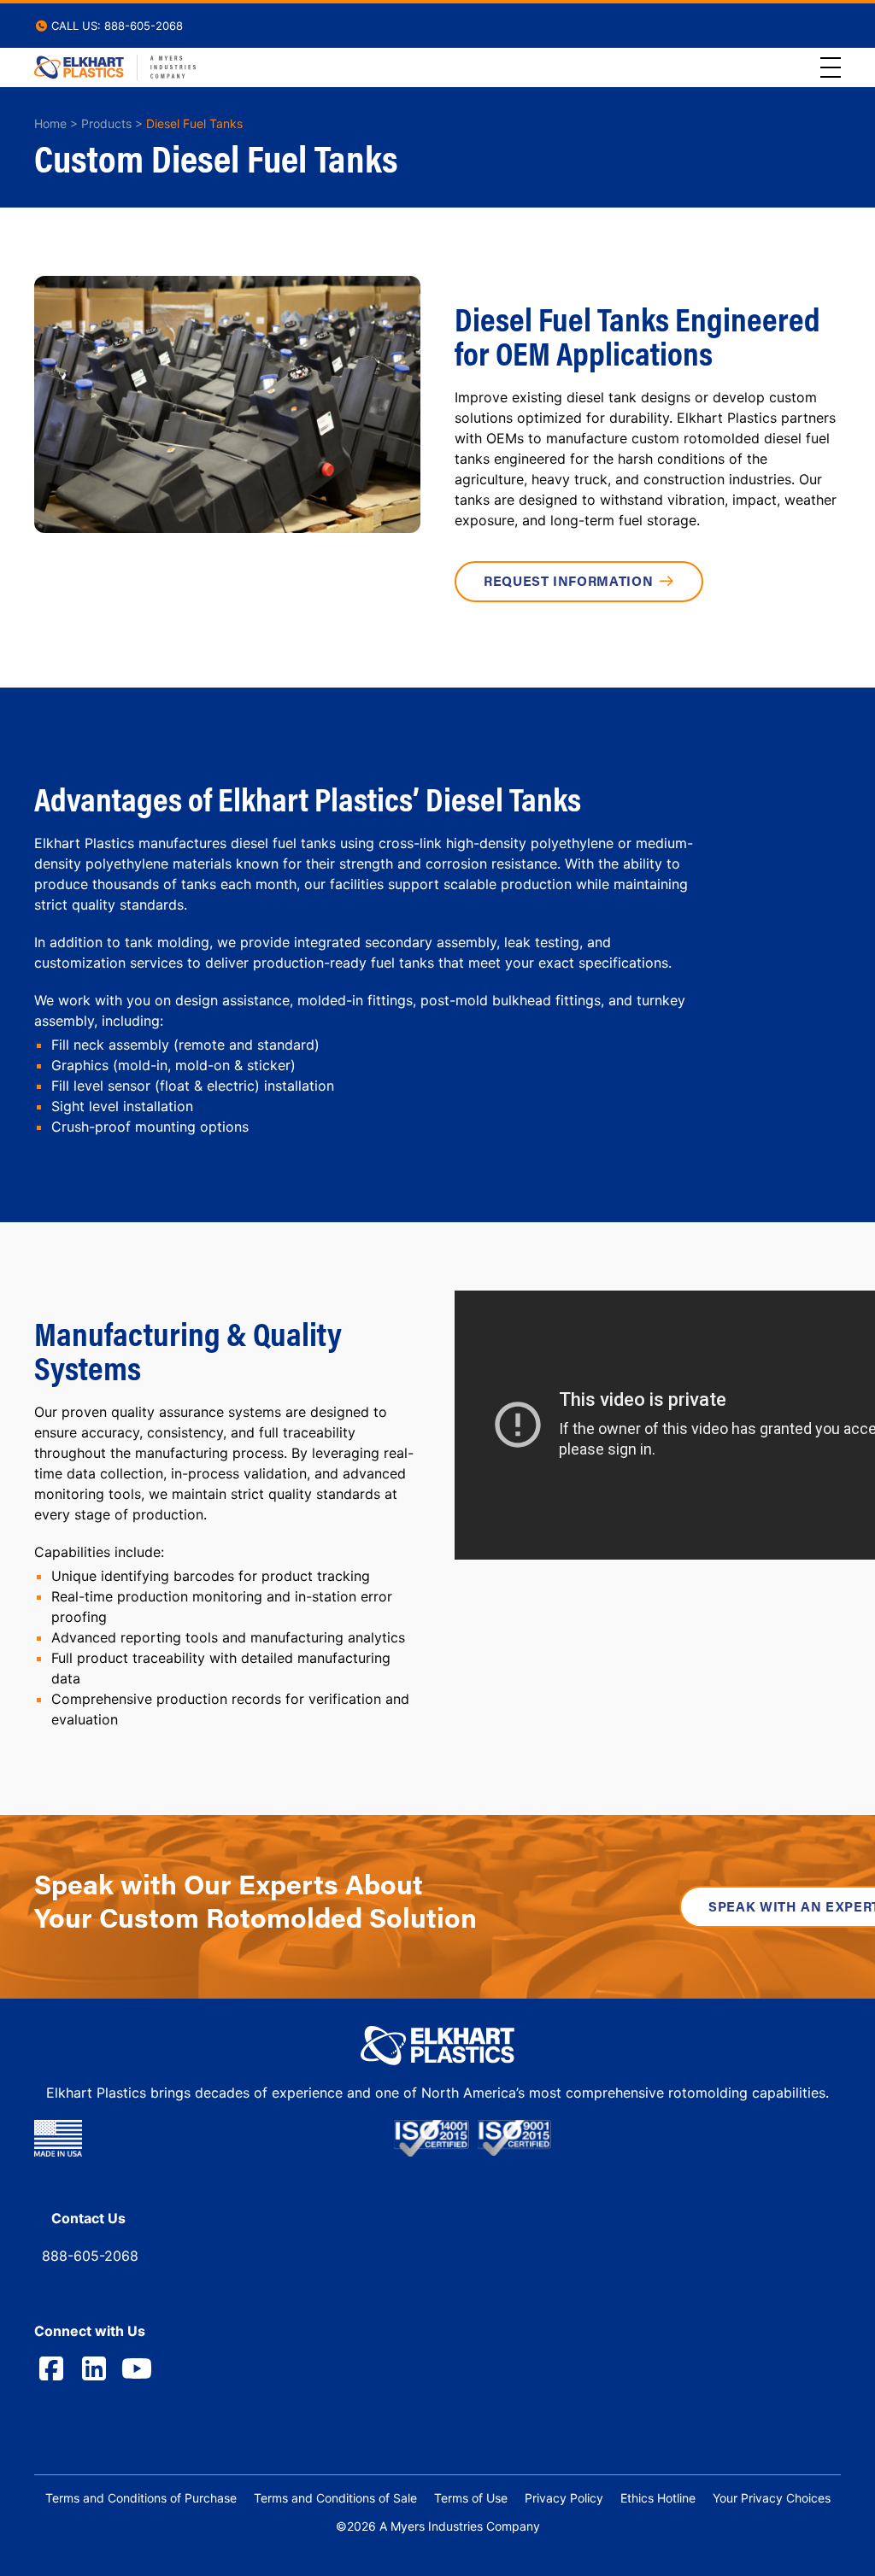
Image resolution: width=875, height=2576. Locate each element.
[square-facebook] (51, 2368)
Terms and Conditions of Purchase (141, 2498)
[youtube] (137, 2368)
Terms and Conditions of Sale (335, 2498)
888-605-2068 (90, 2256)
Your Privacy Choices (772, 2498)
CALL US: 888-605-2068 (115, 26)
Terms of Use (471, 2498)
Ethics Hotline (658, 2498)
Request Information (568, 581)
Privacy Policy (564, 2498)
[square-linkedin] (94, 2368)
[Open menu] (831, 67)
